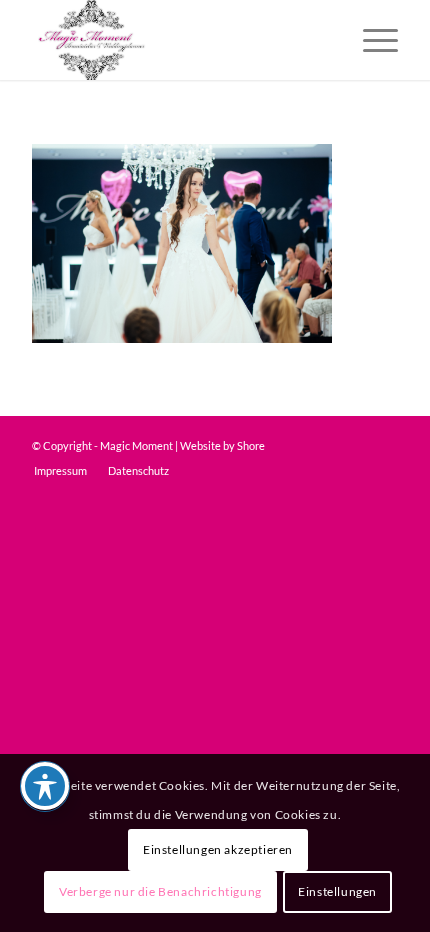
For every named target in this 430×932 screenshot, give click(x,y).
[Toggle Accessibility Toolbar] (45, 786)
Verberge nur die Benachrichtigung (160, 891)
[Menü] (370, 40)
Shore (251, 445)
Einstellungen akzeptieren (218, 849)
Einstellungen (337, 891)
